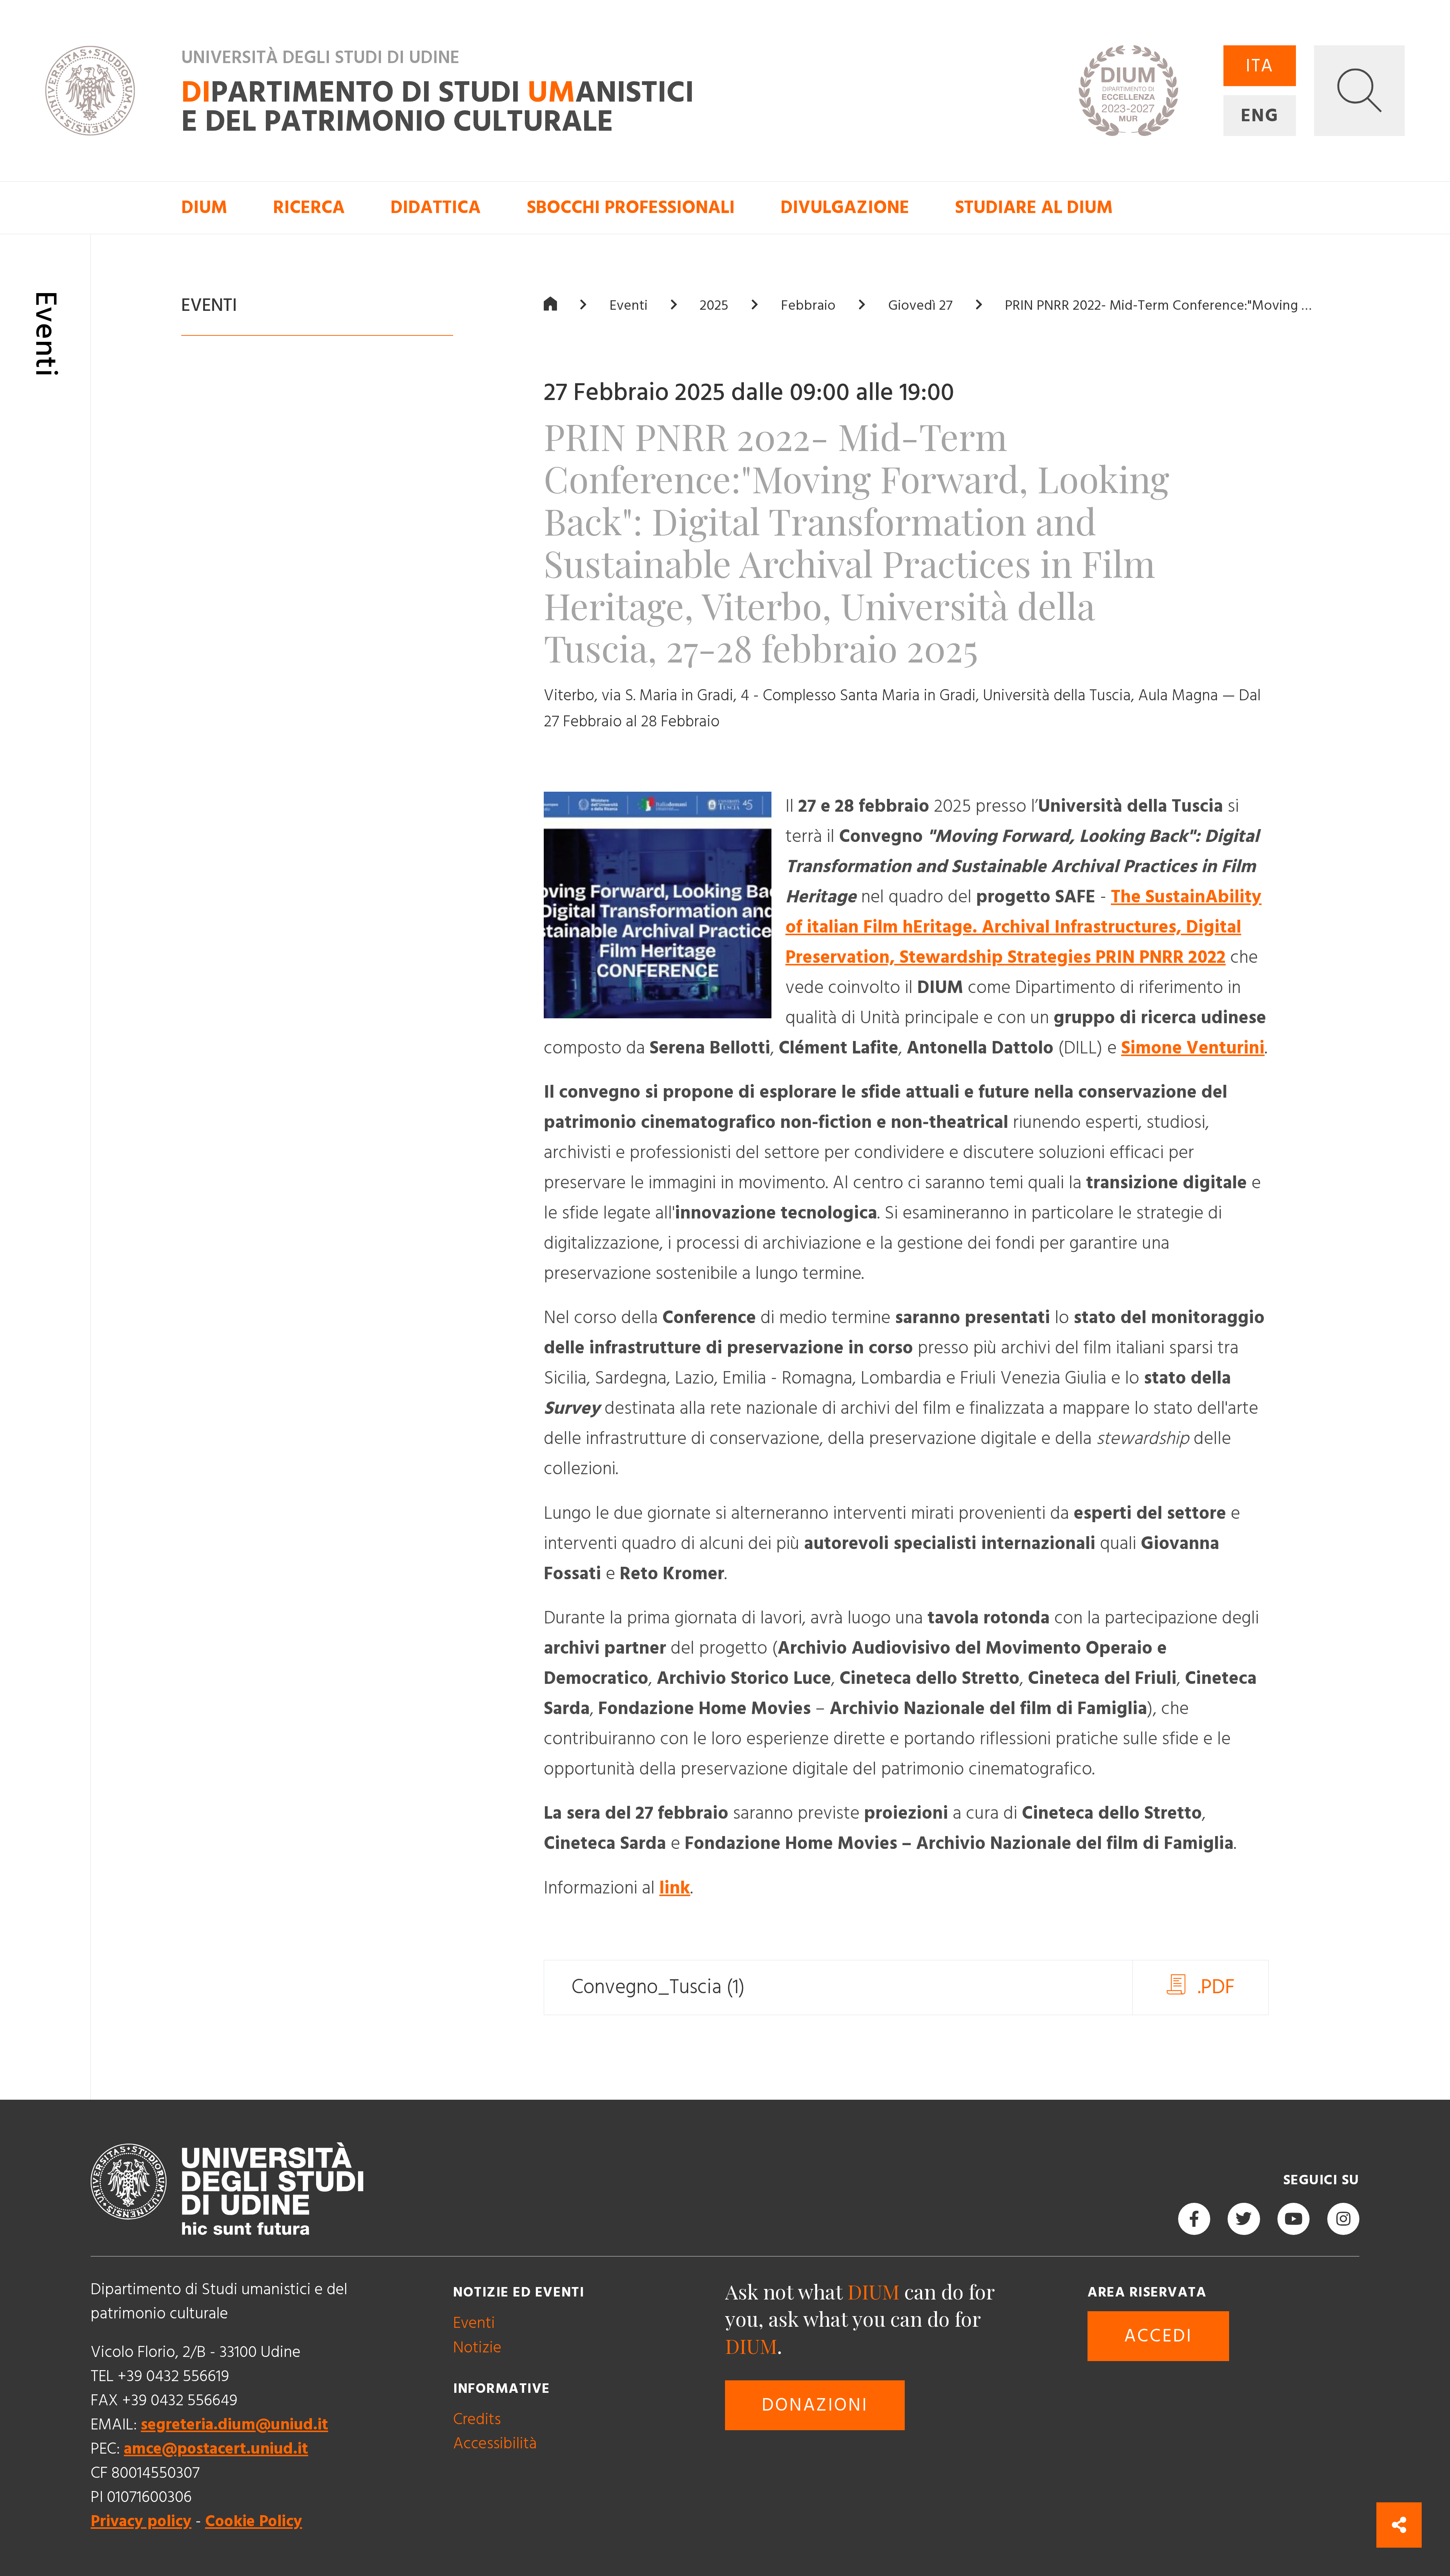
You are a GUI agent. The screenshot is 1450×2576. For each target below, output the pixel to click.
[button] (1359, 91)
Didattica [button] (436, 208)
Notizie (477, 2348)
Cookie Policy (254, 2521)
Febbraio (808, 306)
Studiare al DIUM (1034, 208)
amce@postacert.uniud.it (216, 2449)
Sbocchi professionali (631, 208)
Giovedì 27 (920, 306)
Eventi (629, 306)
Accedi (1158, 2336)
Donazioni (815, 2405)
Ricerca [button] (309, 208)
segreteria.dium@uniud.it (234, 2425)
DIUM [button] (204, 208)
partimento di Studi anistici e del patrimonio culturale (438, 108)
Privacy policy (141, 2521)
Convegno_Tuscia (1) (658, 1987)
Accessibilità (495, 2444)
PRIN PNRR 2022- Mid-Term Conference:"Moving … (1158, 306)
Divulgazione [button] (845, 208)
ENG (1260, 116)
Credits (477, 2419)
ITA (1260, 66)
